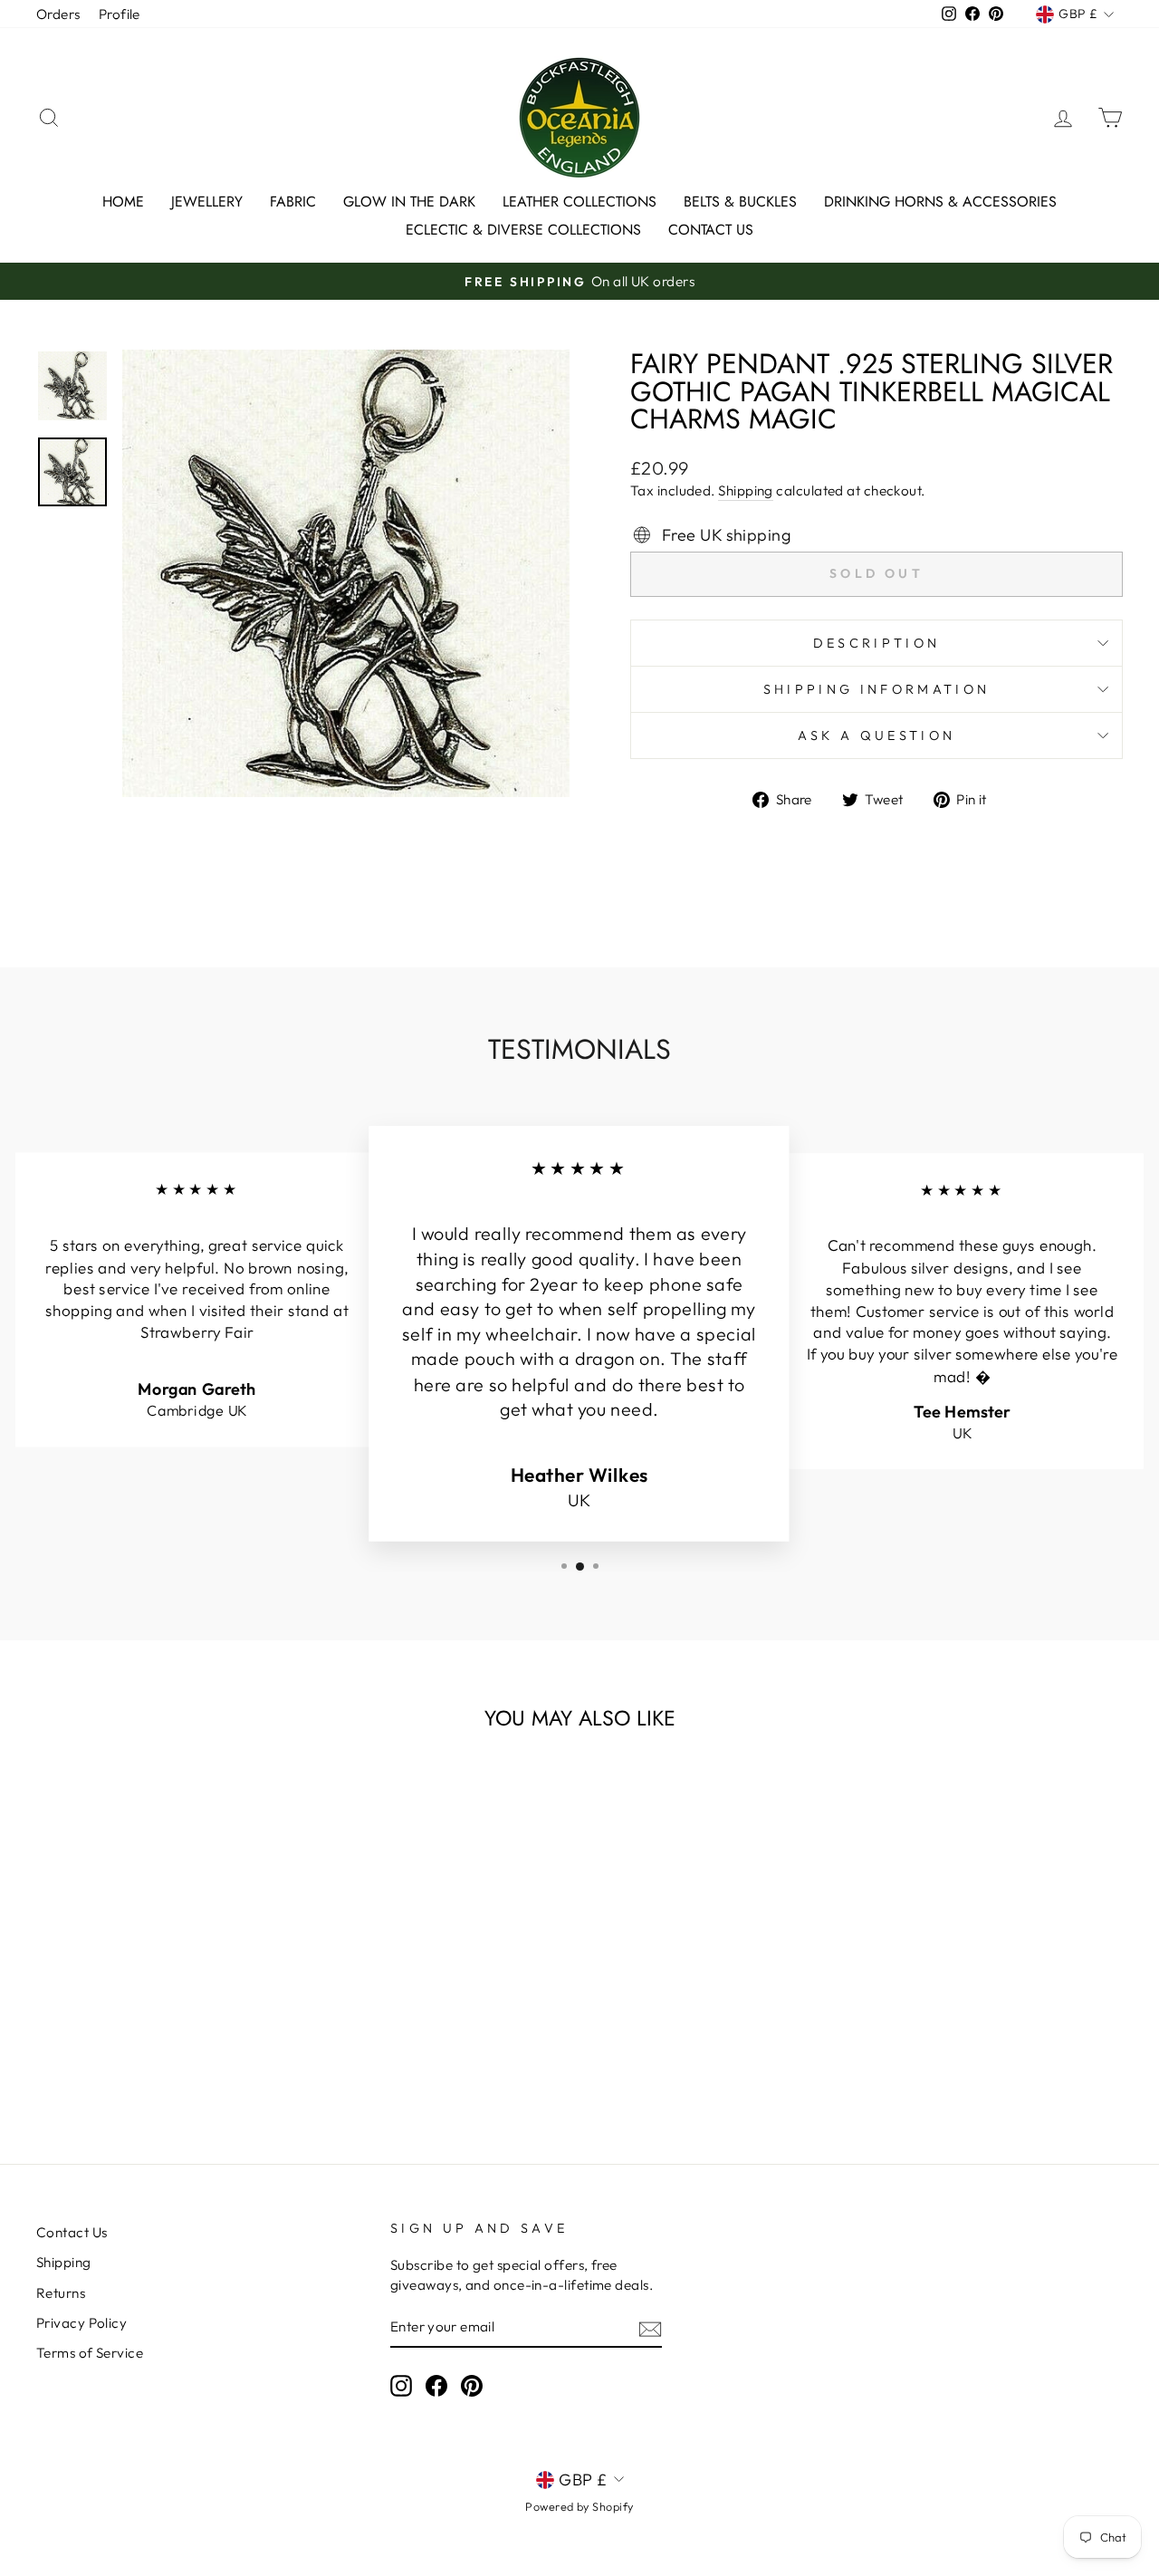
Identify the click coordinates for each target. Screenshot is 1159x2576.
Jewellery (207, 202)
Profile (120, 14)
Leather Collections (579, 202)
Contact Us (711, 230)
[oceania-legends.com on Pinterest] (472, 2386)
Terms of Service (90, 2353)
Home (123, 202)
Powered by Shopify (579, 2506)
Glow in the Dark (409, 202)
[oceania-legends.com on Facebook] (436, 2386)
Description (877, 643)
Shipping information (876, 689)
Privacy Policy (81, 2323)
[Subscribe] (650, 2328)
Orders (58, 14)
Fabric (293, 202)
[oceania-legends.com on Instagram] (401, 2386)
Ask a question (876, 735)
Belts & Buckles (740, 202)
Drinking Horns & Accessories (940, 202)
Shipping (746, 490)
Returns (61, 2293)
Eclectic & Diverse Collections (523, 230)
